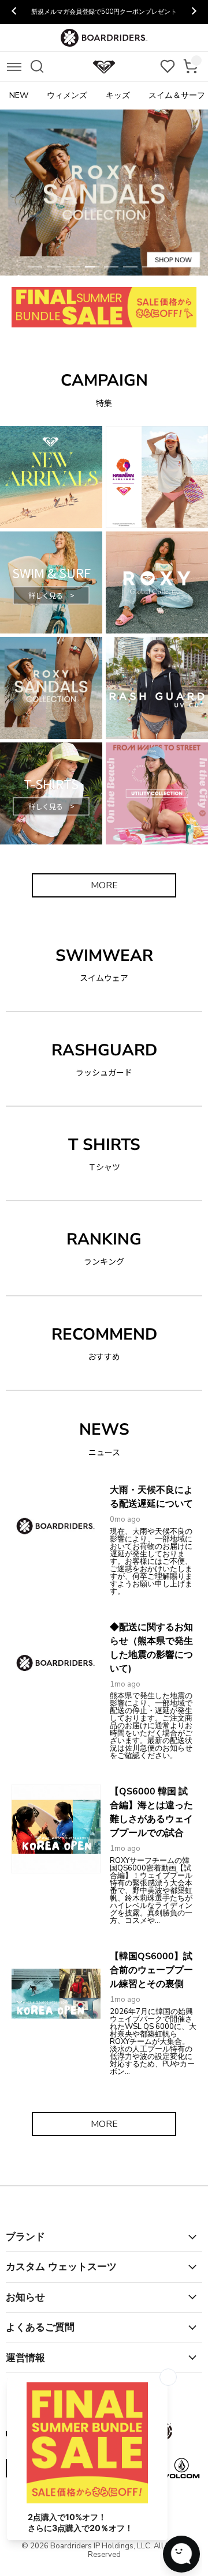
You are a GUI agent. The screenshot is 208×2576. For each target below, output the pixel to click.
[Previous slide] (14, 12)
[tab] (35, 267)
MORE (104, 885)
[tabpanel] (104, 193)
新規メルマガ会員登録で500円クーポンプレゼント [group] (104, 12)
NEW (19, 95)
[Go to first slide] (194, 12)
